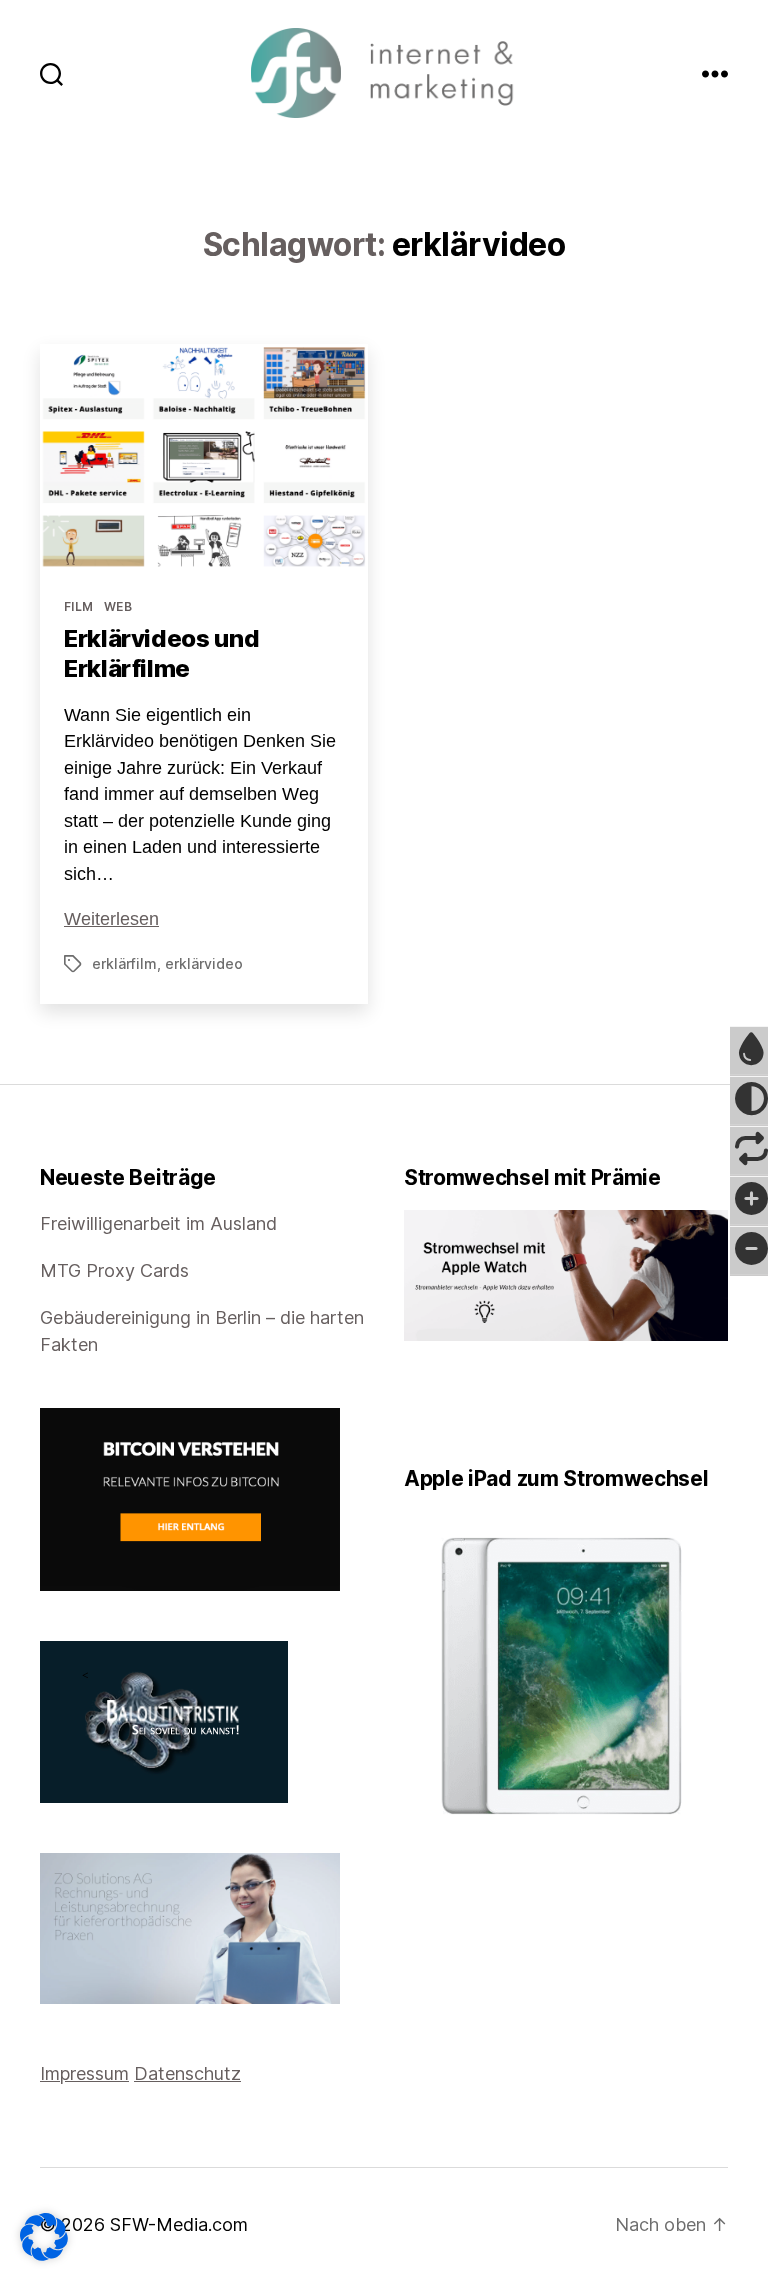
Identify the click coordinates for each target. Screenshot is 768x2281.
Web (118, 606)
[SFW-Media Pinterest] (467, 1403)
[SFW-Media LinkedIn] (439, 1403)
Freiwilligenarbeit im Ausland (158, 1223)
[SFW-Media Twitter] (425, 1403)
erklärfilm (124, 963)
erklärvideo (204, 963)
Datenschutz (187, 2073)
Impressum (84, 2073)
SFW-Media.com (179, 2224)
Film (79, 606)
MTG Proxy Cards (114, 1270)
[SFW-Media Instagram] (453, 1403)
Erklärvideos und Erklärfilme (161, 653)
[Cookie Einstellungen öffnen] (44, 2237)
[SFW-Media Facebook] (411, 1403)
